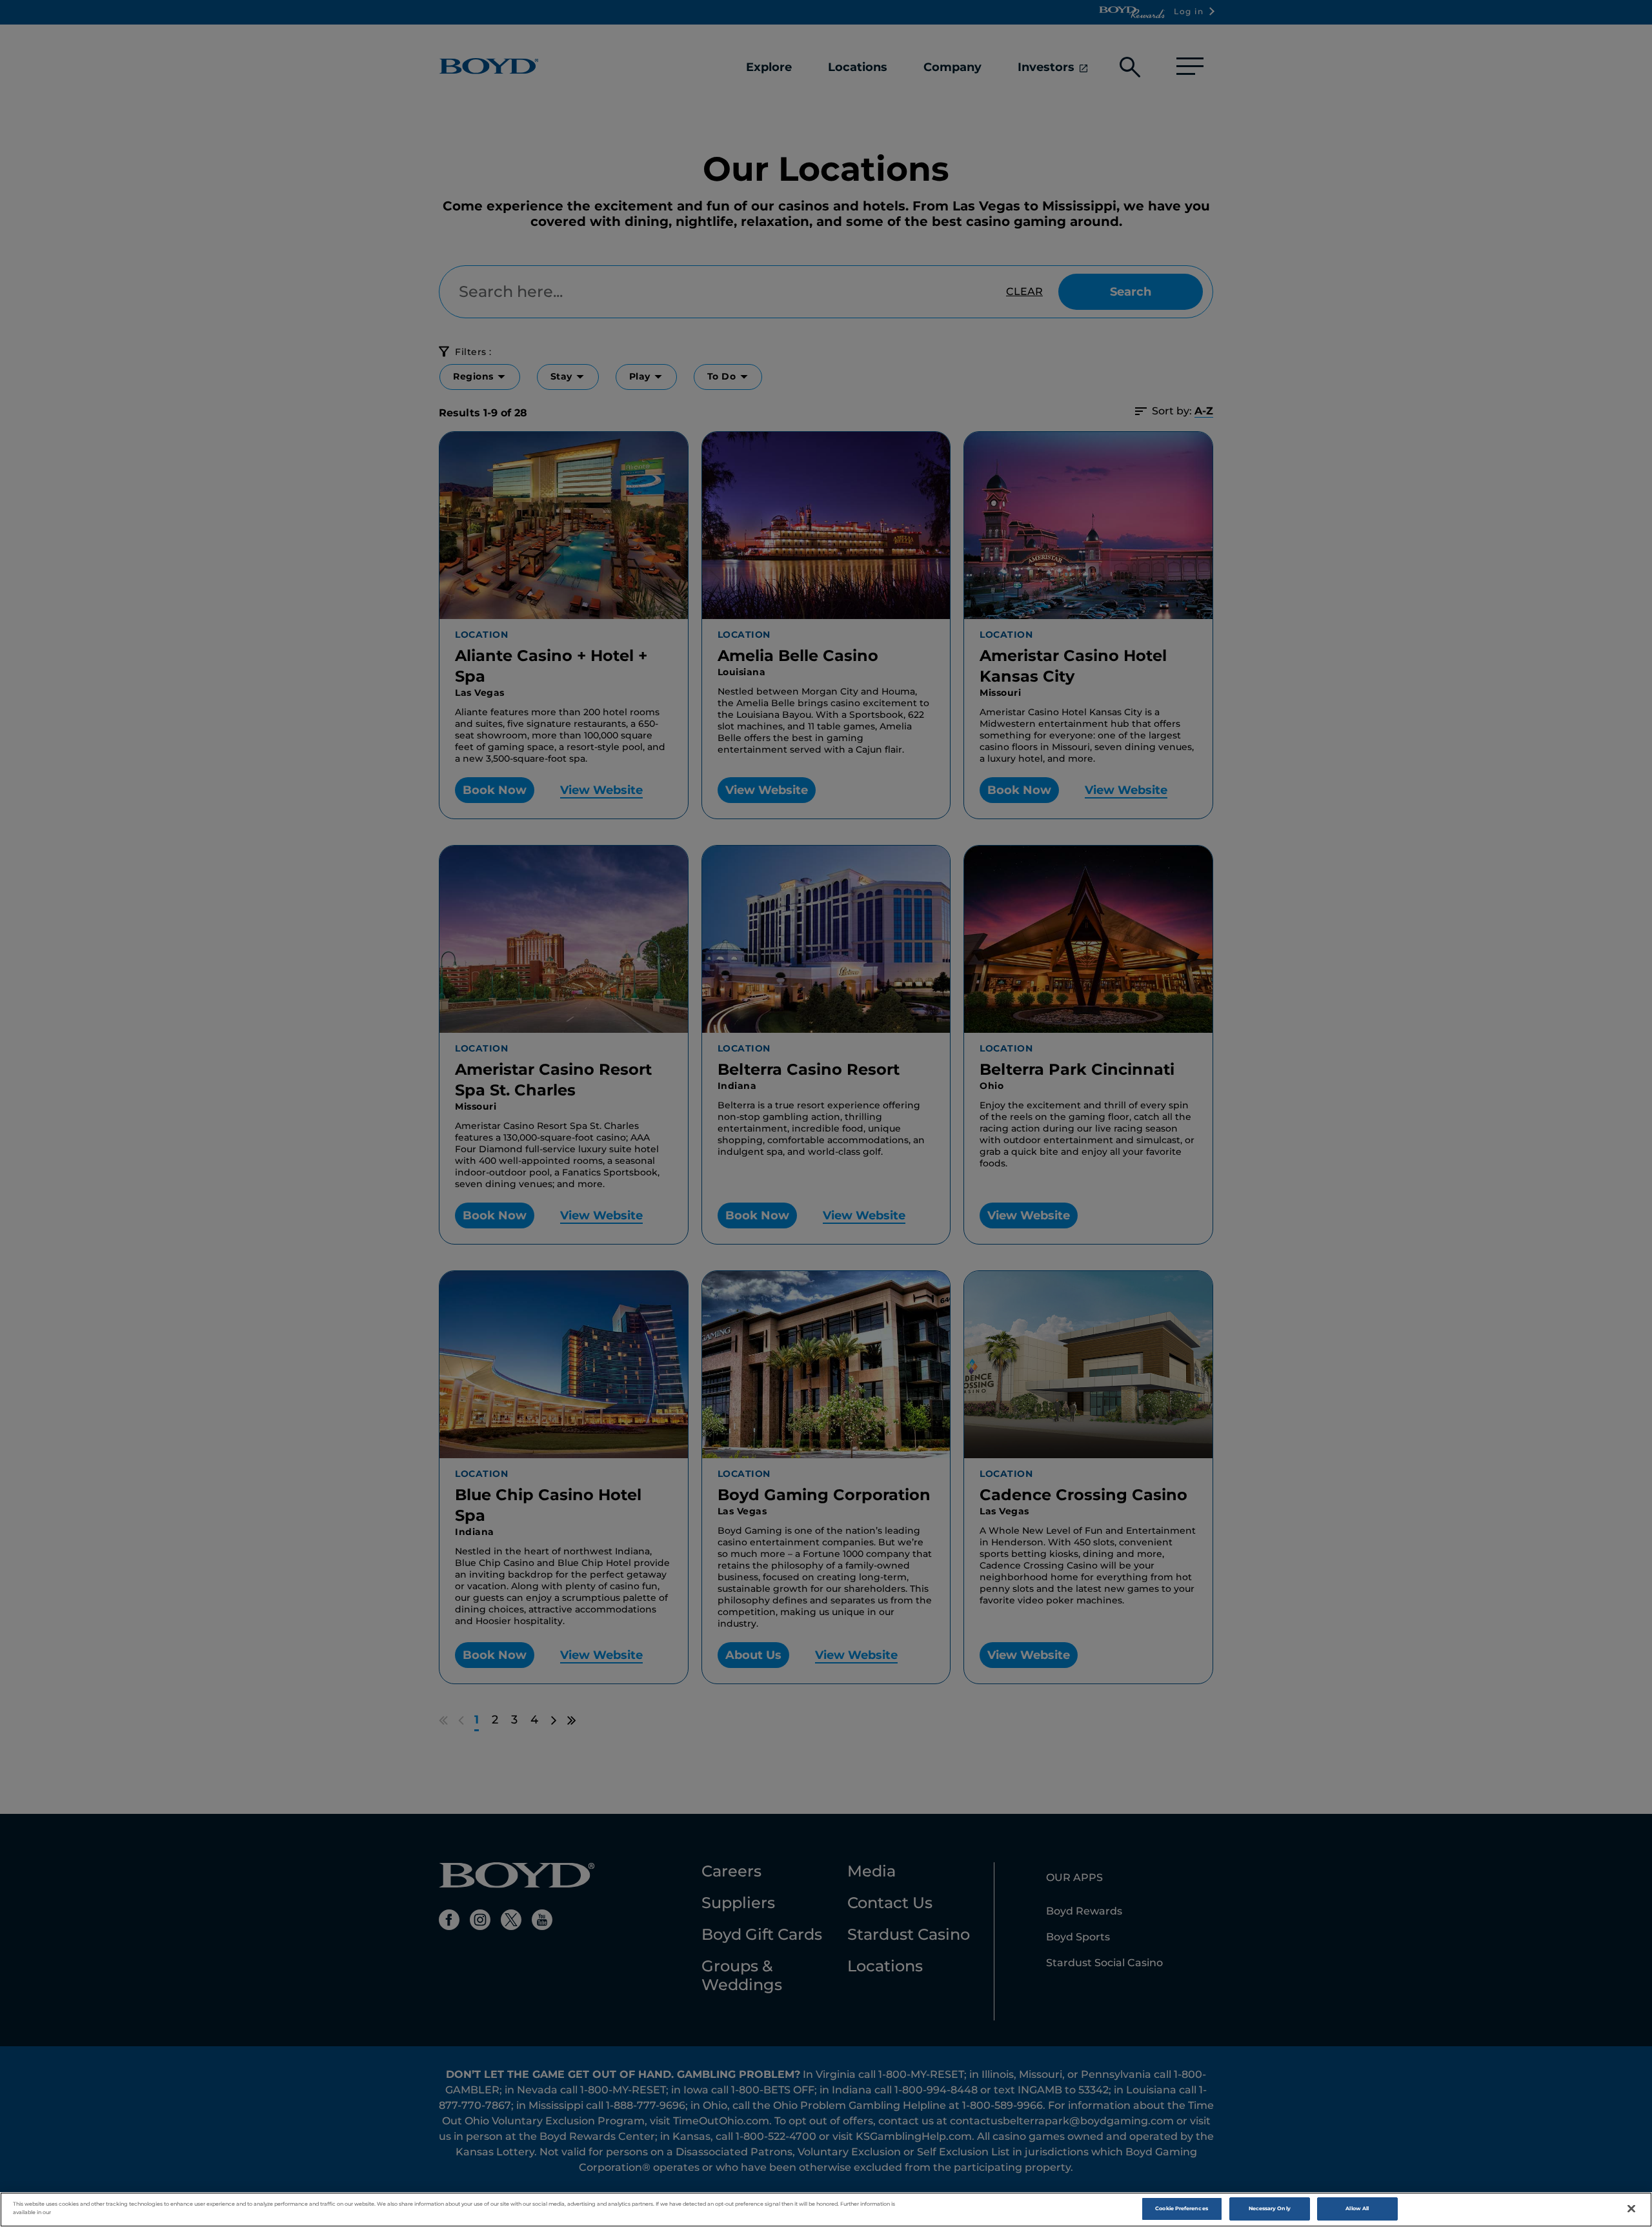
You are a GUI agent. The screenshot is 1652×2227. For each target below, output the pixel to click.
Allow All (1357, 2208)
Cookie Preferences (1181, 2208)
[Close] (1631, 2209)
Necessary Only (1270, 2208)
